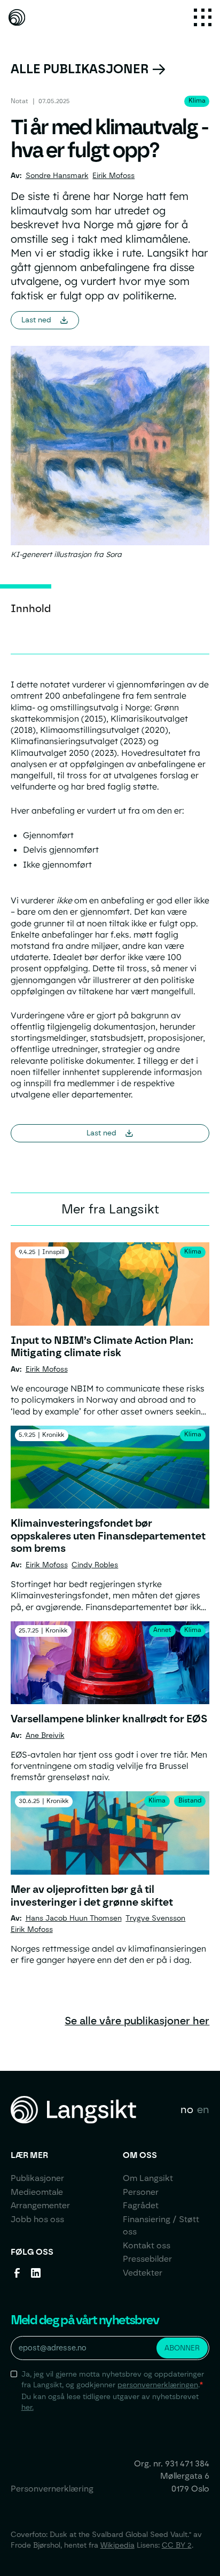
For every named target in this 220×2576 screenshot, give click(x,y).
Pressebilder (147, 2259)
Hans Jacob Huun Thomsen (74, 1918)
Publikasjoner (37, 2178)
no (187, 2109)
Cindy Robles (95, 1565)
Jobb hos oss (37, 2219)
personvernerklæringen (158, 2385)
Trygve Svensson (155, 1918)
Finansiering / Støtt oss (161, 2226)
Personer (141, 2192)
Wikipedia (117, 2545)
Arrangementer (40, 2205)
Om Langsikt (148, 2178)
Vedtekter (143, 2273)
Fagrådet (141, 2205)
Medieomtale (37, 2192)
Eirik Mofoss (113, 175)
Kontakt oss (147, 2245)
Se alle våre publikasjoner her (137, 2021)
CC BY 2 (177, 2545)
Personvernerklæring (52, 2489)
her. (27, 2407)
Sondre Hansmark (57, 175)
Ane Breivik (45, 1735)
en (203, 2109)
